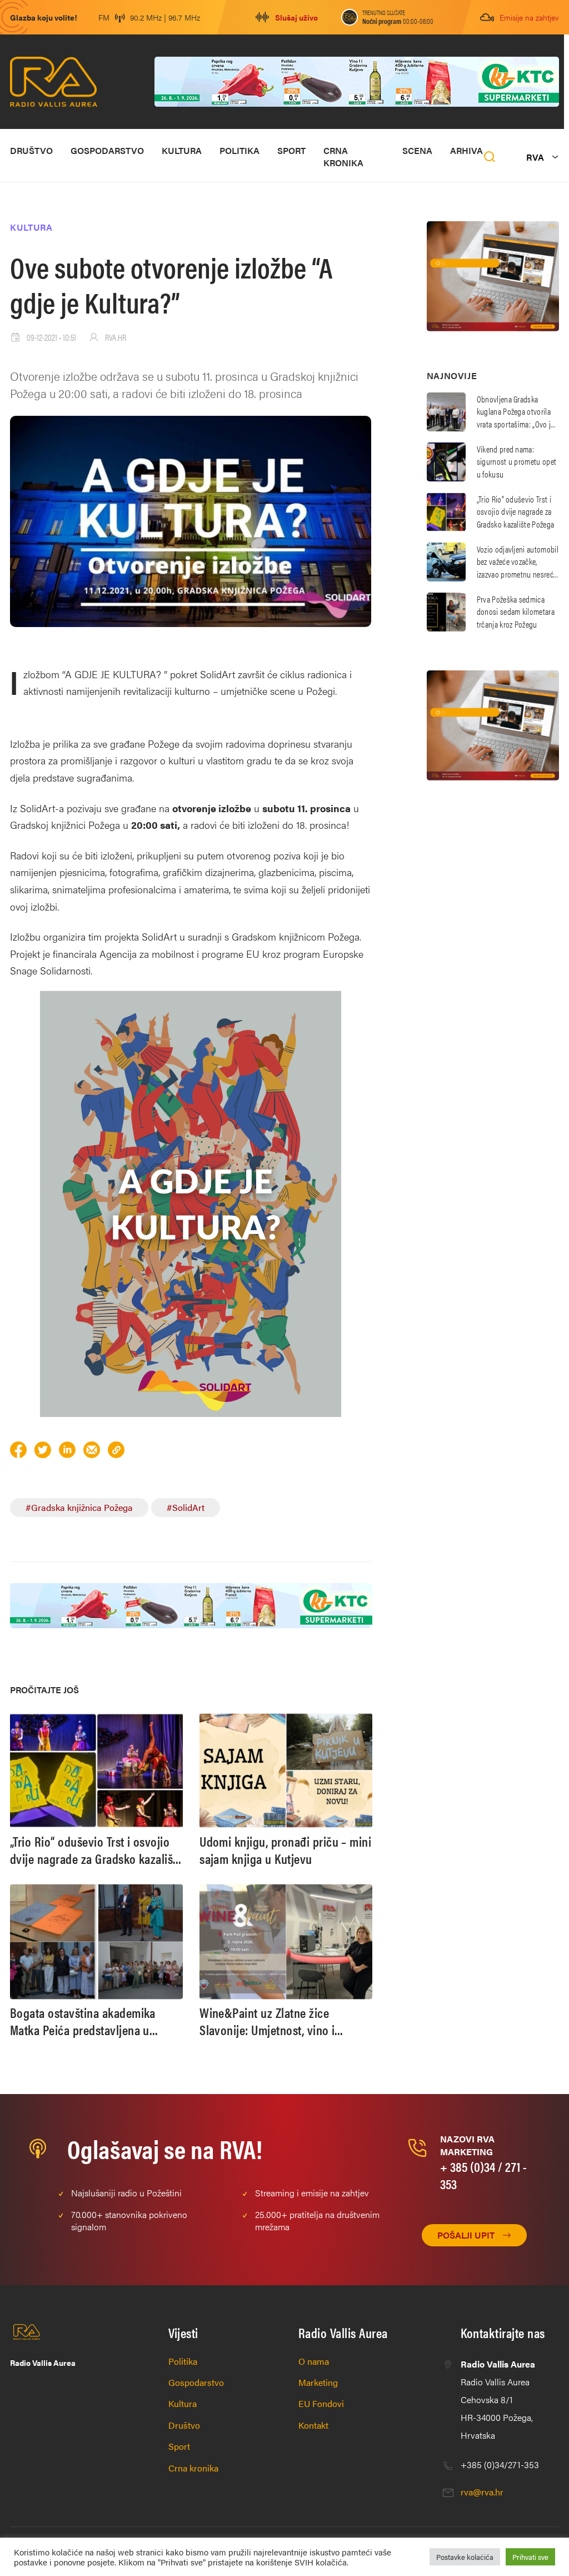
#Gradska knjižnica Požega (79, 1507)
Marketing (318, 2382)
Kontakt (313, 2425)
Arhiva (466, 150)
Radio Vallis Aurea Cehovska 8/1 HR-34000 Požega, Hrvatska (498, 2400)
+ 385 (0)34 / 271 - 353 (483, 2175)
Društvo (31, 150)
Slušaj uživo (296, 17)
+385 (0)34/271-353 (500, 2465)
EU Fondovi (321, 2403)
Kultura (182, 150)
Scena (417, 150)
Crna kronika (343, 156)
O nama (314, 2361)
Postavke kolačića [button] (465, 2557)
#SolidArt (186, 1507)
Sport (291, 150)
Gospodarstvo (107, 150)
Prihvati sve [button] (530, 2557)
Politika (239, 150)
